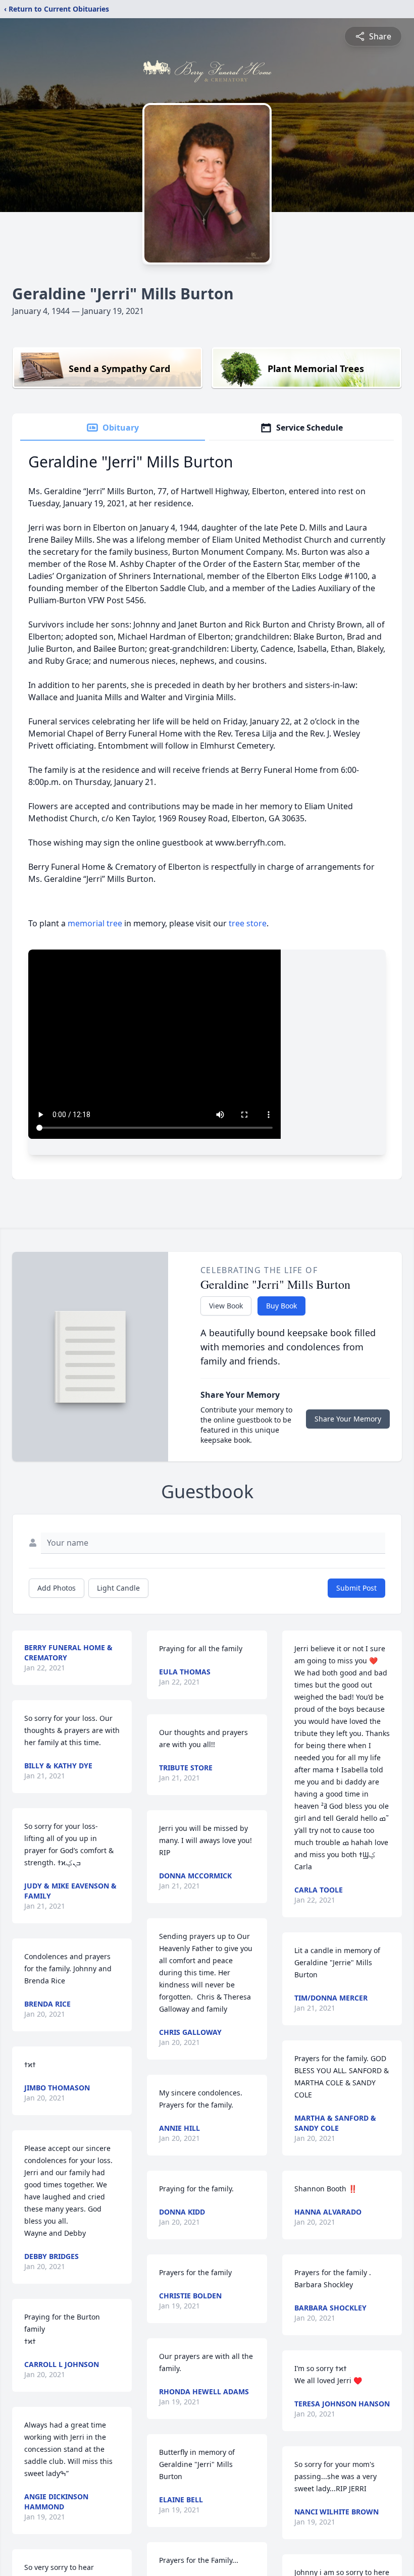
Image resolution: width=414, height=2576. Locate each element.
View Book (226, 1306)
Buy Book (281, 1306)
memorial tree (95, 923)
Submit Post (356, 1588)
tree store (248, 923)
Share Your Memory (348, 1419)
